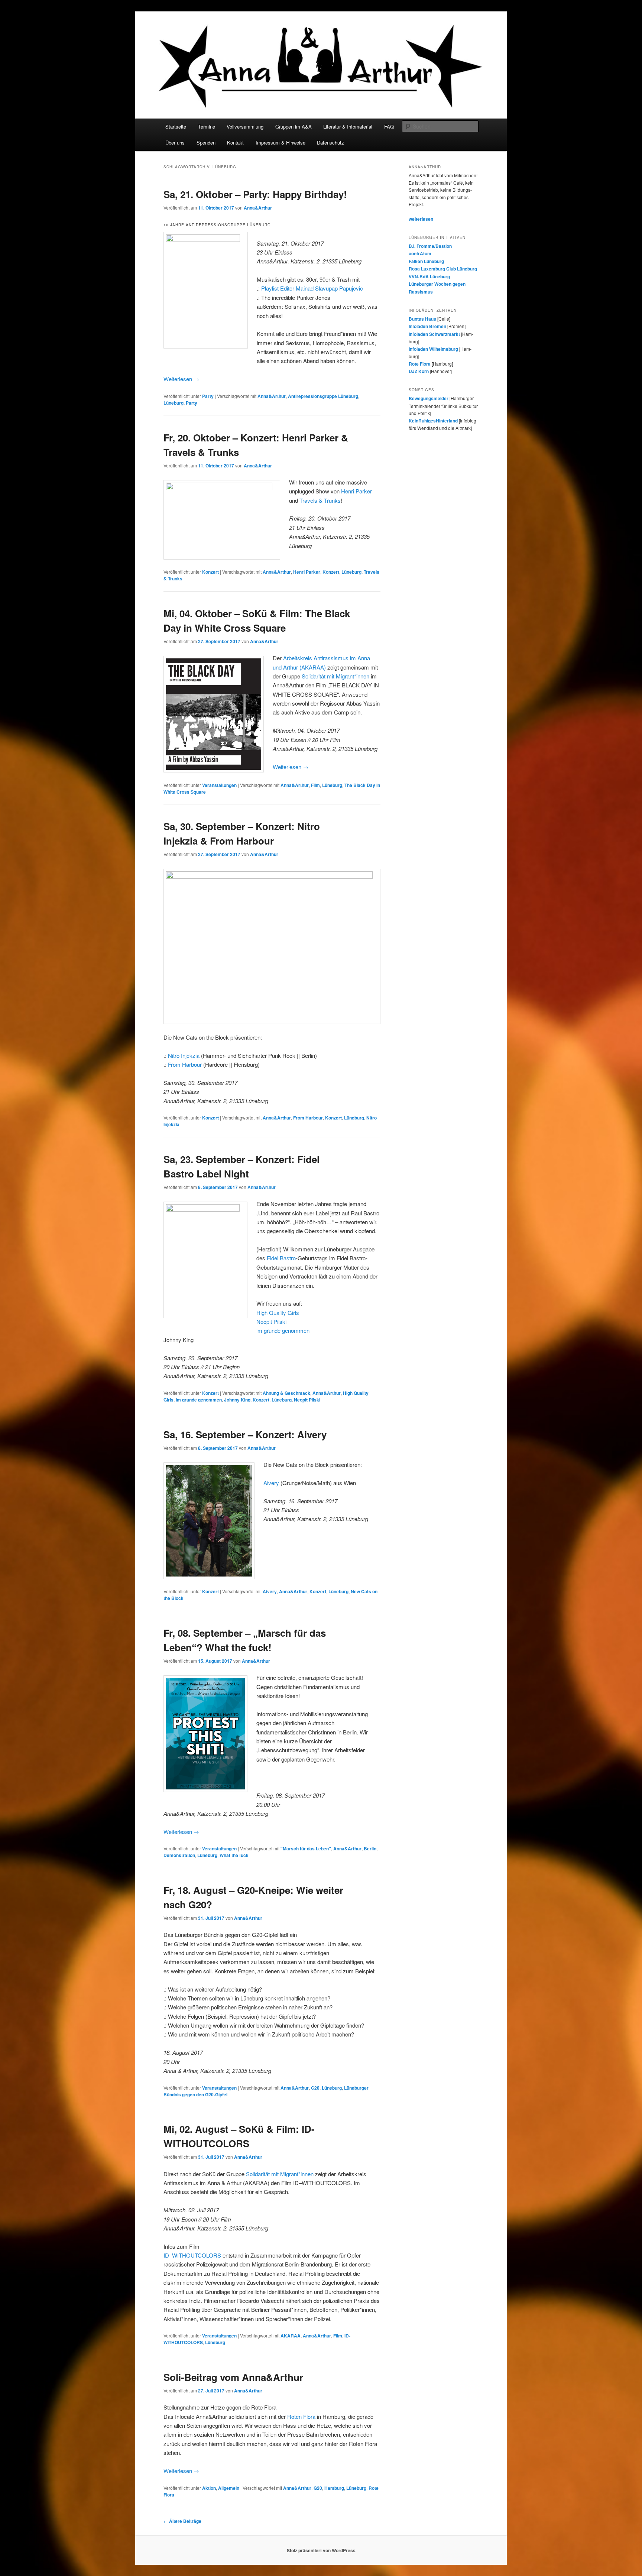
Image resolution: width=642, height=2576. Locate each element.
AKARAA (291, 2336)
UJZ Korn (419, 371)
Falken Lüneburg (426, 261)
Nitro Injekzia (184, 1055)
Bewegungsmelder (429, 398)
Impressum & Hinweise (281, 142)
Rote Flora (420, 364)
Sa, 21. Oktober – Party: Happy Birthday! (255, 194)
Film (315, 785)
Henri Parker (356, 491)
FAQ (389, 127)
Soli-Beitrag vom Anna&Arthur (233, 2377)
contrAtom (420, 253)
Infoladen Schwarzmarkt (434, 334)
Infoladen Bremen (427, 326)
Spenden (206, 142)
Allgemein (229, 2488)
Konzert (210, 572)
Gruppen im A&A (294, 127)
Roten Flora (301, 2416)
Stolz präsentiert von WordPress (321, 2550)
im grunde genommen (283, 1330)
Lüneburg (174, 403)
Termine (207, 127)
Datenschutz (330, 142)
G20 (315, 2088)
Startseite (176, 127)
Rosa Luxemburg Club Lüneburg (443, 269)
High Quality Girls (278, 1313)
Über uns (175, 142)
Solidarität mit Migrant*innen (335, 676)
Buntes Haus (422, 319)
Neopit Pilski (271, 1321)
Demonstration (179, 1855)
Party (208, 396)
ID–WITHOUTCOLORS (192, 2255)
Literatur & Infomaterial (348, 127)
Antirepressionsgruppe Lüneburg (323, 396)
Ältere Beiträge (182, 2521)
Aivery (271, 1483)
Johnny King (237, 1400)
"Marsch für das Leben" (306, 1848)
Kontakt (235, 142)
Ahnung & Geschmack (286, 1393)
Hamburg (334, 2488)
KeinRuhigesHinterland (433, 421)
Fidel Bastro (281, 1258)
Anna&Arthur (258, 208)
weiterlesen (421, 219)
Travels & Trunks (320, 500)
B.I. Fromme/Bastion (430, 246)
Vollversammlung (245, 127)
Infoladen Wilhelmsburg (433, 349)
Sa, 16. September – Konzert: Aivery (245, 1434)
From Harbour (185, 1064)
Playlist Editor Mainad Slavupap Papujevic (312, 288)
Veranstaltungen (219, 785)
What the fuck (234, 1855)
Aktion (209, 2488)
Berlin (370, 1848)
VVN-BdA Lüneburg (429, 276)
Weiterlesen (181, 379)
